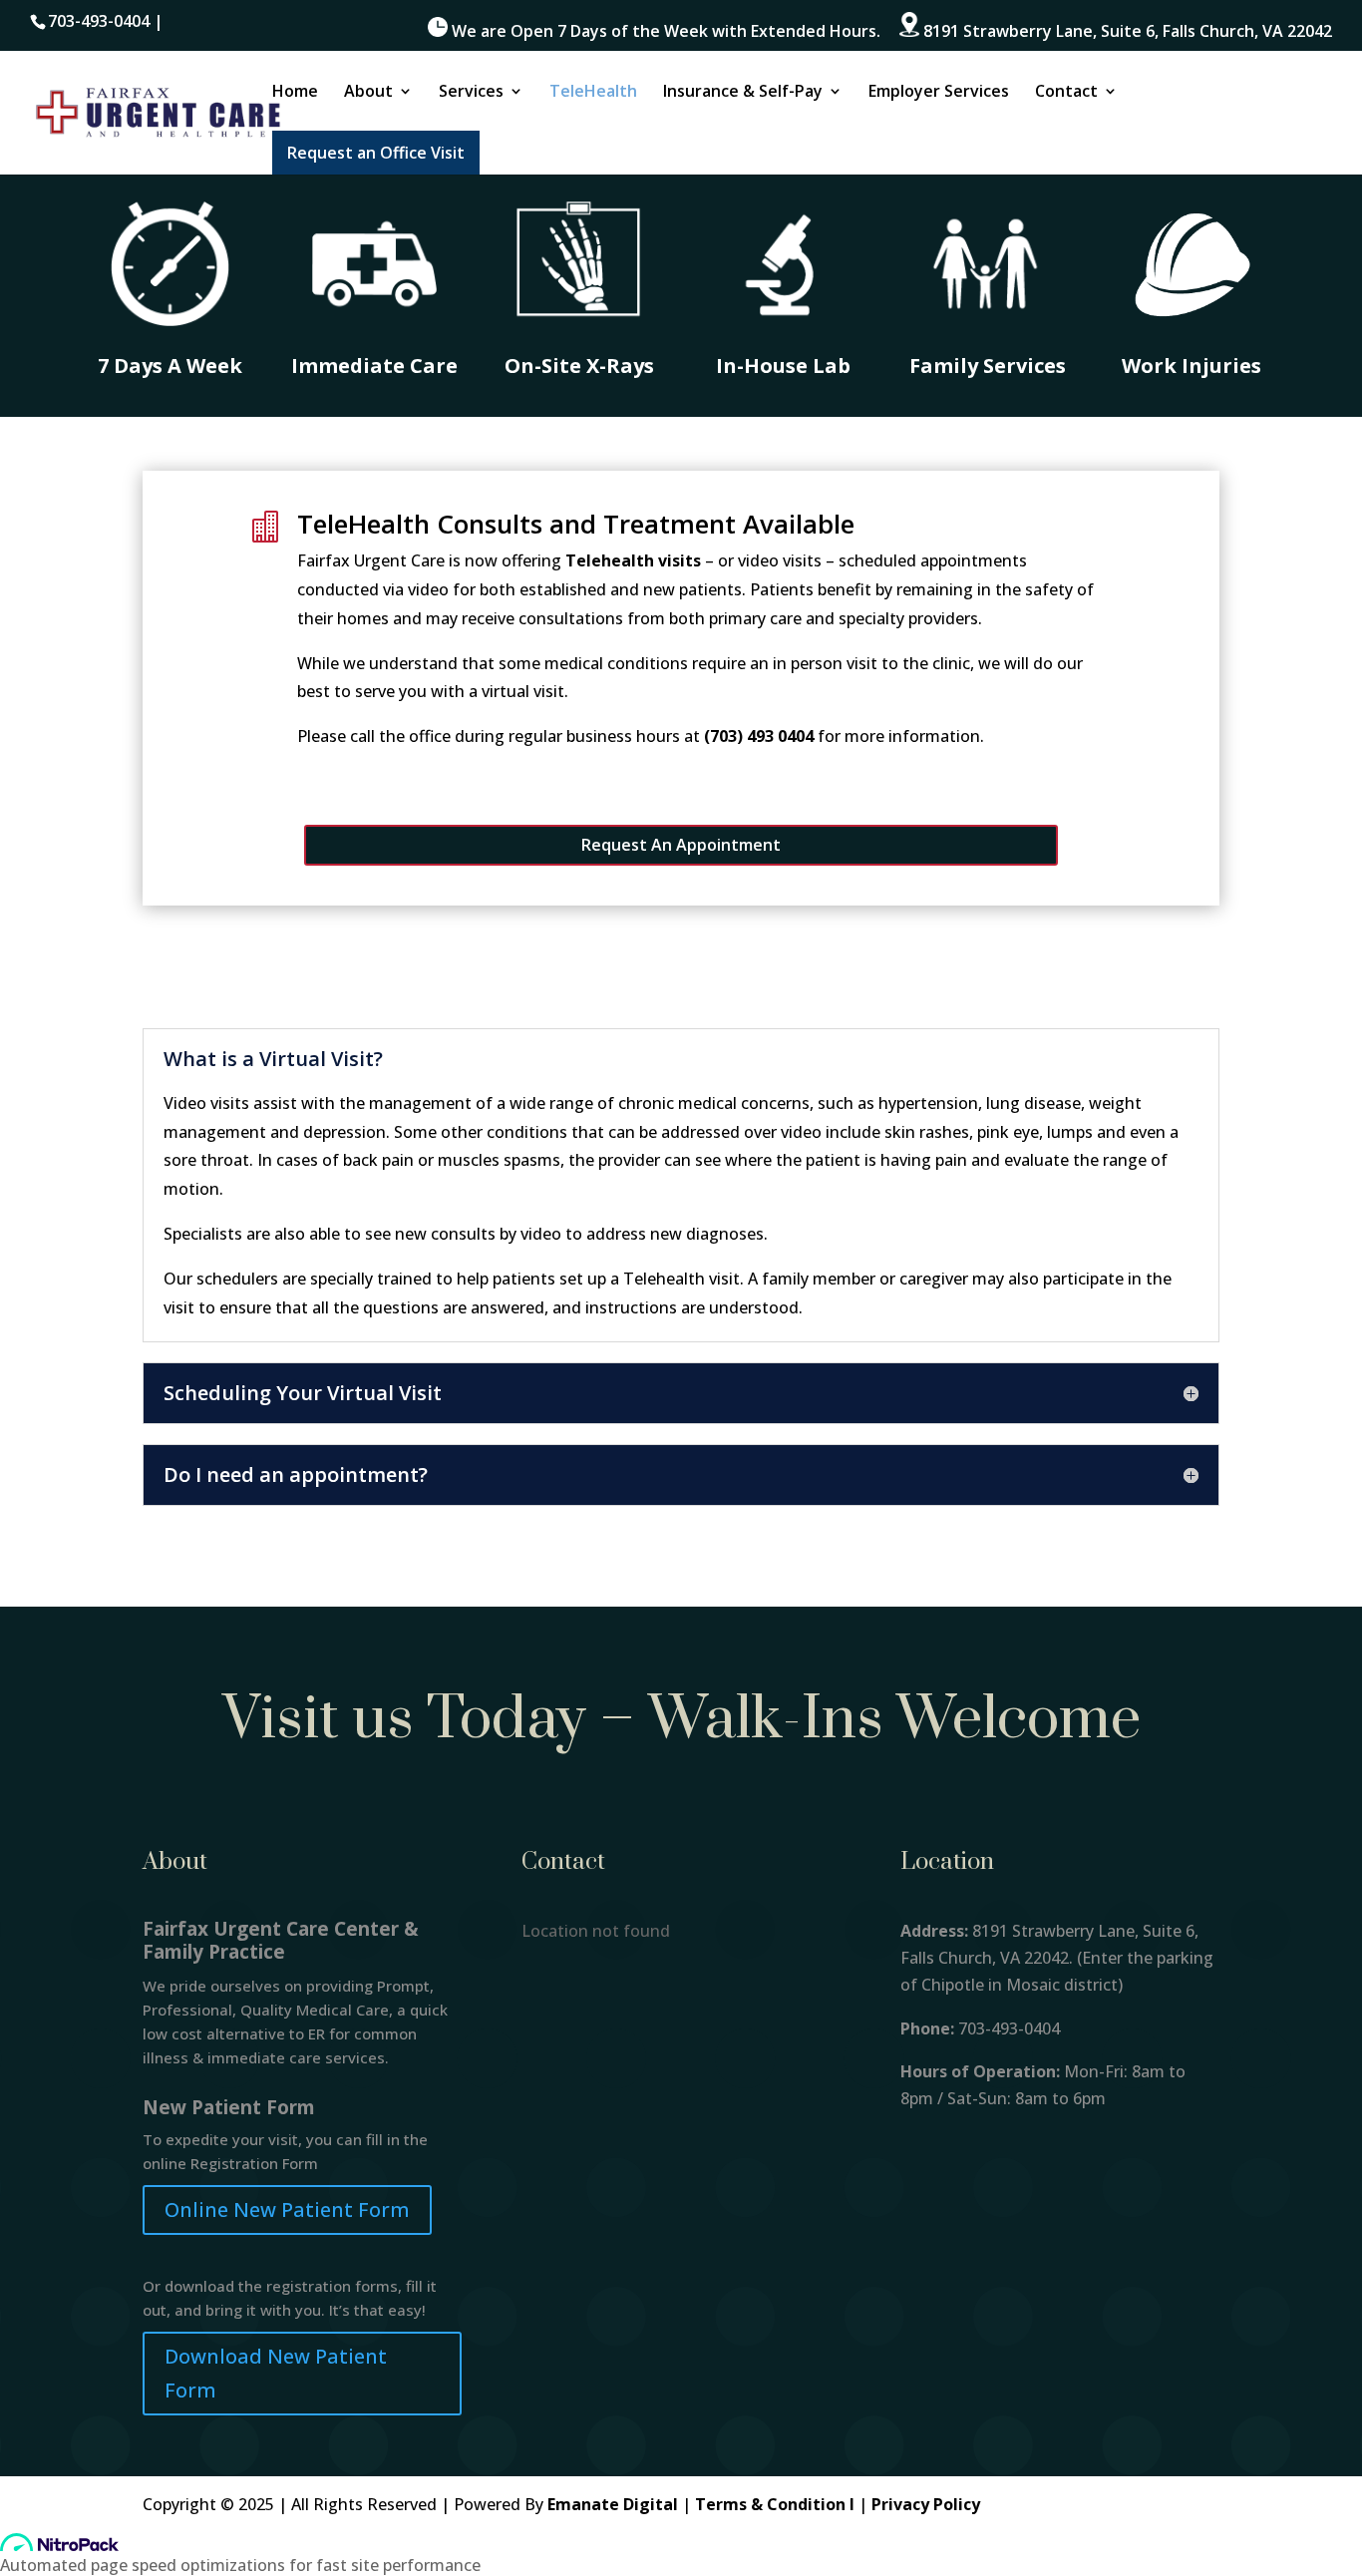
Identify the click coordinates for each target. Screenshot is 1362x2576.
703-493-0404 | (106, 21)
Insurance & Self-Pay (743, 93)
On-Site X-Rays (579, 366)
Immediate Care (374, 366)
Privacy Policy (926, 2504)
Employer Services (939, 93)
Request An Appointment (681, 845)
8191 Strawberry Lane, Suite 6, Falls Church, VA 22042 (1126, 31)
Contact (1066, 93)
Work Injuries (1192, 366)
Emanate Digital (613, 2504)
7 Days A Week (170, 366)
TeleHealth (593, 93)
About (368, 93)
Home (295, 93)
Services (471, 93)
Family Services (988, 366)
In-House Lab (783, 366)
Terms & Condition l (775, 2504)
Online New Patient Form (287, 2209)
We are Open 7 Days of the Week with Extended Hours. (664, 31)
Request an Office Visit (376, 153)
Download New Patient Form (276, 2373)
